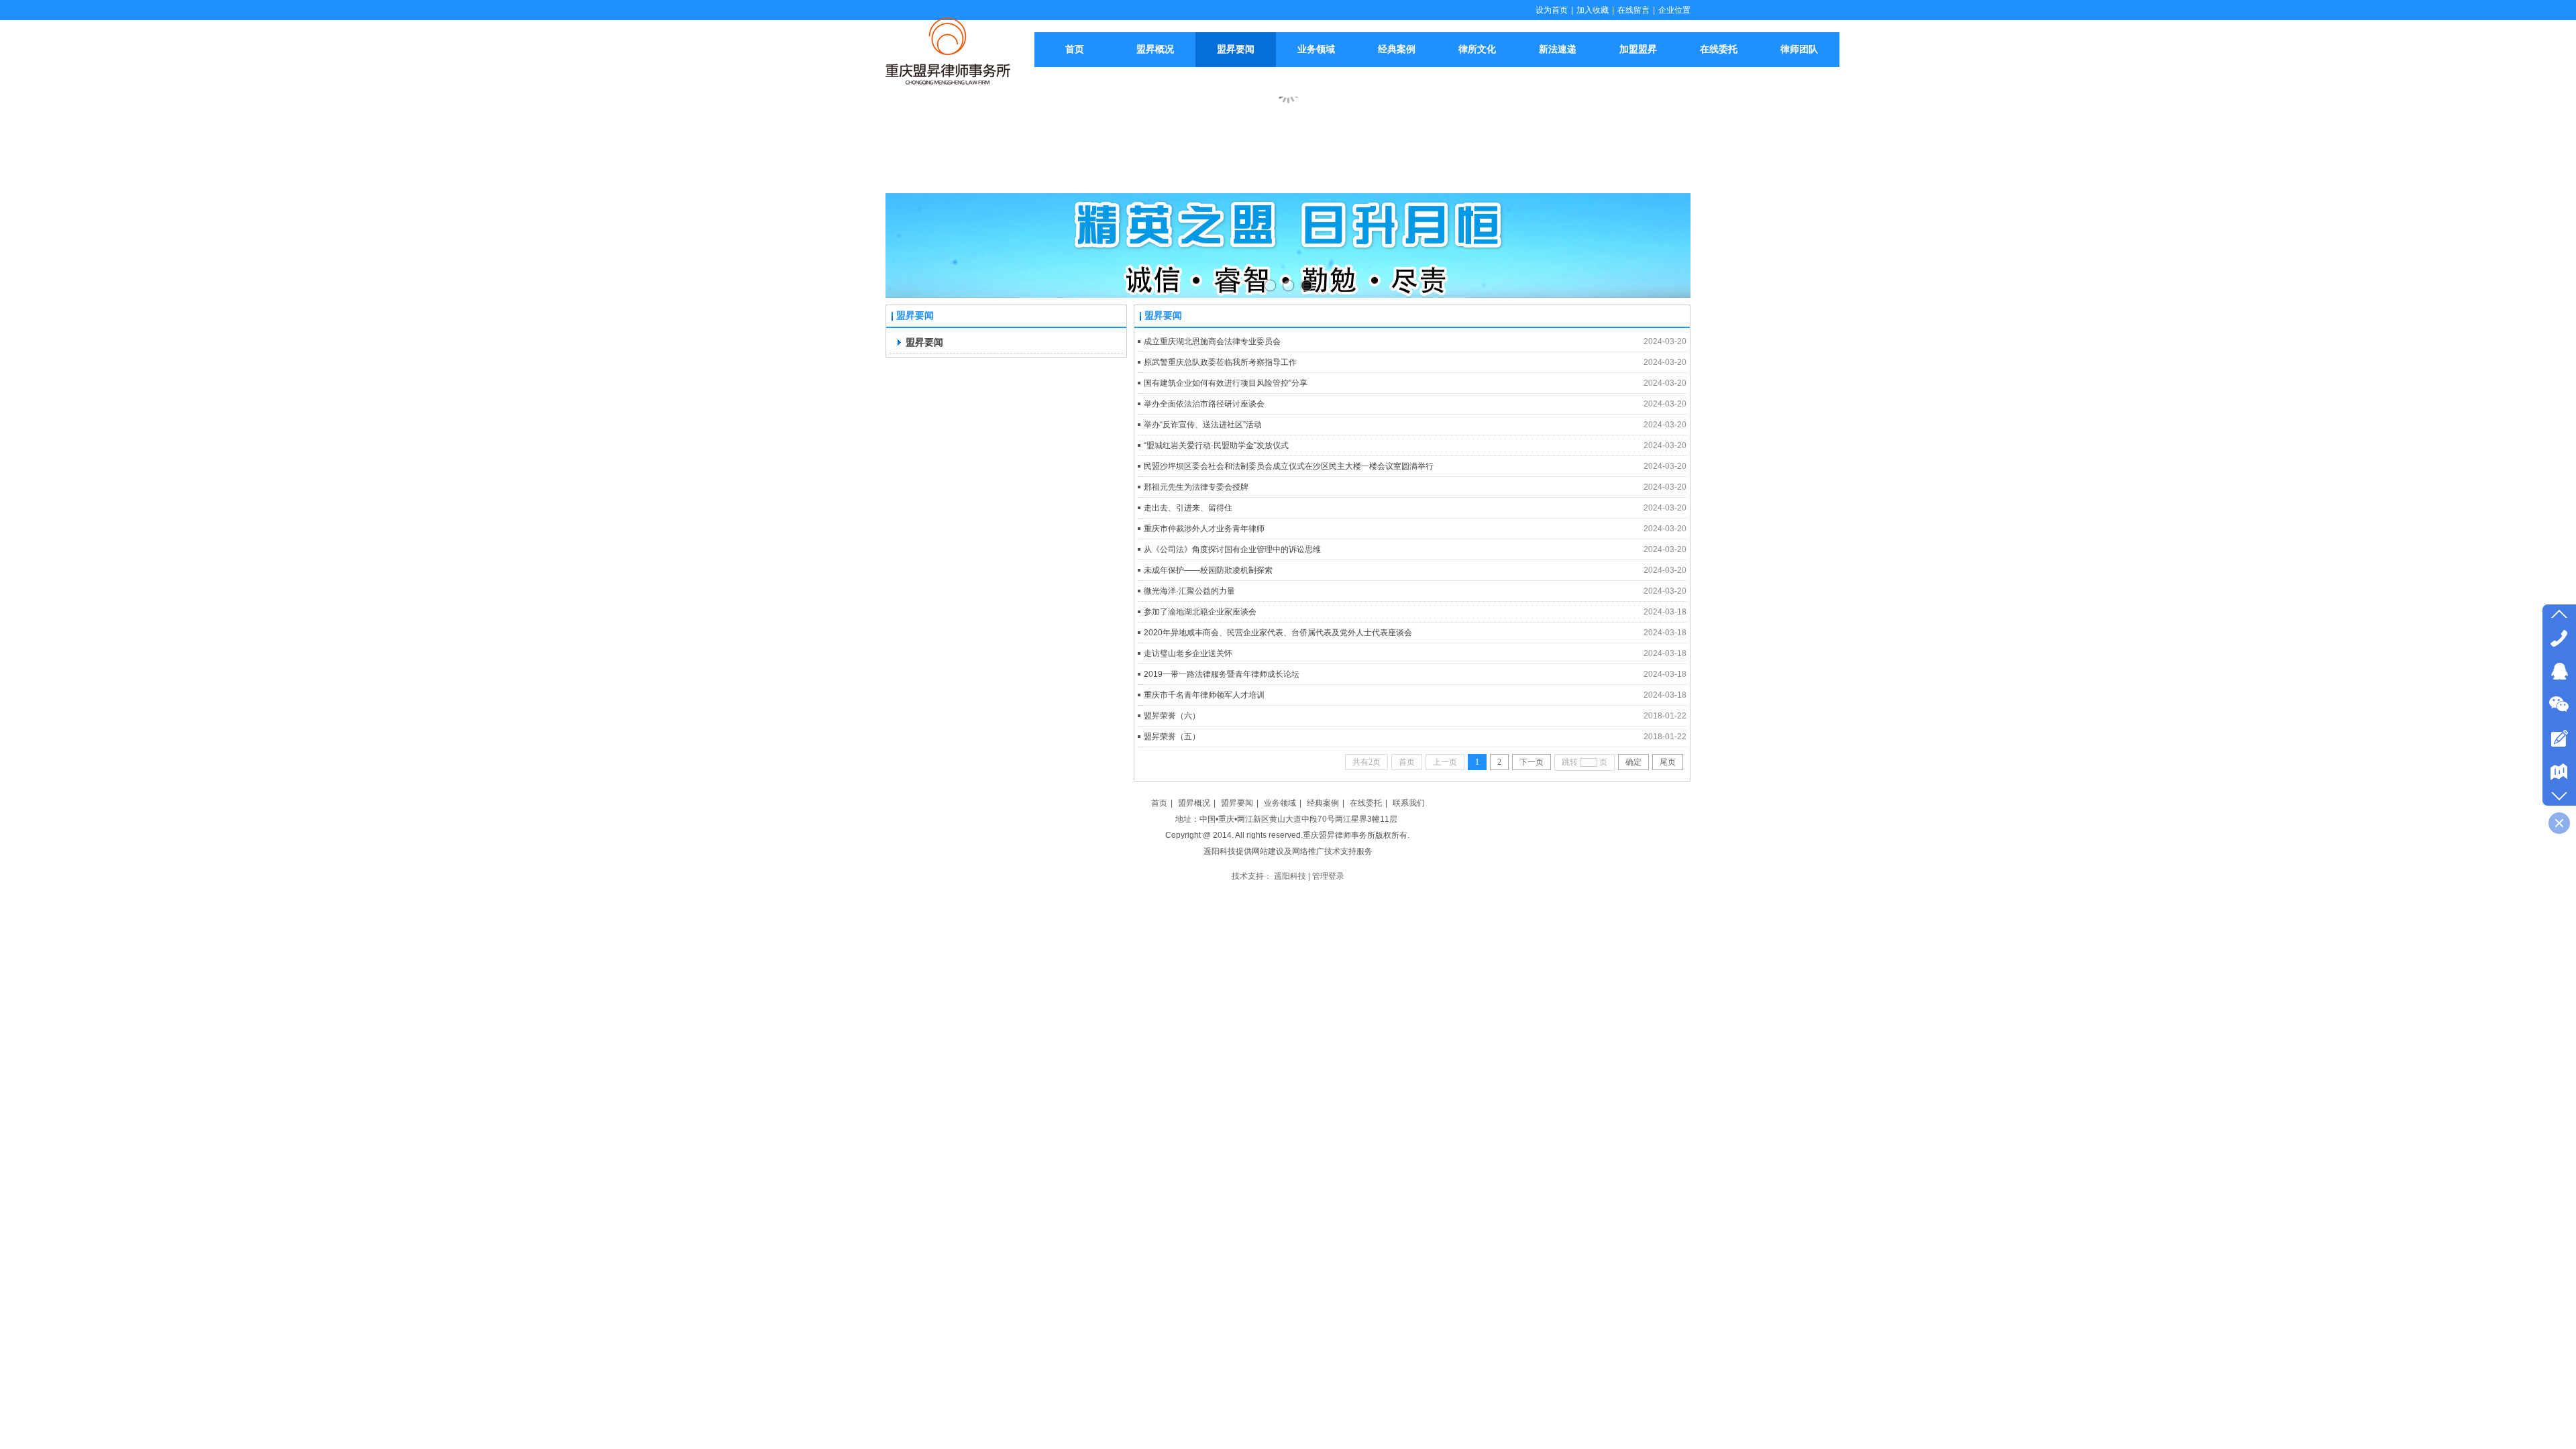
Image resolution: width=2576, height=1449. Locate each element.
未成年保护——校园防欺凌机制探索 (1208, 570)
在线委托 (1366, 803)
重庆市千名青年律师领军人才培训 (1204, 695)
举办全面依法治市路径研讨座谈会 (1204, 404)
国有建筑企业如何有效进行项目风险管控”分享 (1226, 383)
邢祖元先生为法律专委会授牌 (1196, 487)
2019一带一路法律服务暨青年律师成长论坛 (1222, 674)
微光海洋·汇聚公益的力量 (1189, 591)
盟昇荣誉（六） (1172, 716)
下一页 (1532, 762)
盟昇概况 (1194, 803)
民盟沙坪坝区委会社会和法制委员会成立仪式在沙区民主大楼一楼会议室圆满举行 (1289, 466)
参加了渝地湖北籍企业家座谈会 (1200, 612)
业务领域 (1280, 803)
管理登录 (1328, 876)
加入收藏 (1593, 10)
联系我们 (1409, 803)
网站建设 (1268, 851)
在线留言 (1633, 10)
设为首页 (1552, 10)
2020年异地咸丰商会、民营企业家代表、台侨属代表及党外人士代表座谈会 (1278, 633)
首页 (1159, 803)
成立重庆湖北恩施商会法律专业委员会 (1212, 341)
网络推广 (1308, 851)
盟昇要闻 (1237, 803)
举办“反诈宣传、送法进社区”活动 (1203, 425)
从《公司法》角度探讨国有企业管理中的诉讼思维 (1232, 549)
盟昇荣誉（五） (1172, 737)
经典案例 (1323, 803)
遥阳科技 (1220, 851)
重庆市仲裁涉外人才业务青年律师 (1204, 529)
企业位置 (1674, 10)
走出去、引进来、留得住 (1188, 508)
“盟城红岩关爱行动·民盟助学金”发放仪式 (1216, 445)
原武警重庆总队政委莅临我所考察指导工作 (1220, 362)
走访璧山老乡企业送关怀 (1188, 653)
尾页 (1668, 762)
